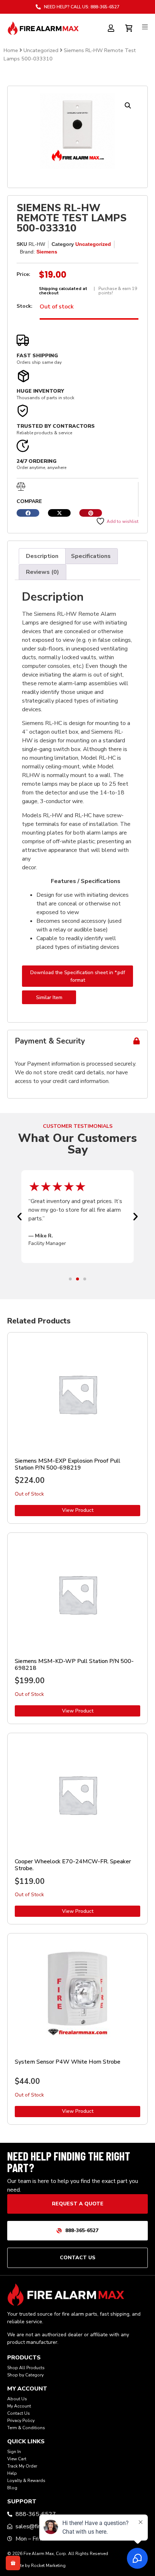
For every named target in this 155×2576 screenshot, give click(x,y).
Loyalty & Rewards (26, 2481)
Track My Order (22, 2466)
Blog (12, 2488)
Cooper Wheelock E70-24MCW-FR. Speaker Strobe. (73, 1865)
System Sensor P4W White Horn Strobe (68, 2062)
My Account (19, 2406)
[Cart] (130, 27)
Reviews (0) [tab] (43, 572)
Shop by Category (25, 2375)
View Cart (17, 2459)
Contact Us (19, 2413)
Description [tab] (42, 556)
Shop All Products (26, 2368)
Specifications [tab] (91, 556)
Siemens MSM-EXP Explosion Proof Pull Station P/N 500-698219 (68, 1464)
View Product (78, 1510)
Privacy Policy (21, 2421)
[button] (128, 106)
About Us (17, 2399)
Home (11, 50)
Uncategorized (41, 50)
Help (12, 2473)
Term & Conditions (26, 2428)
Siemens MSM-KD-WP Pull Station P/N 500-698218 (74, 1665)
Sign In (14, 2452)
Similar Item (49, 997)
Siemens (47, 252)
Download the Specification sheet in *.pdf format (78, 976)
